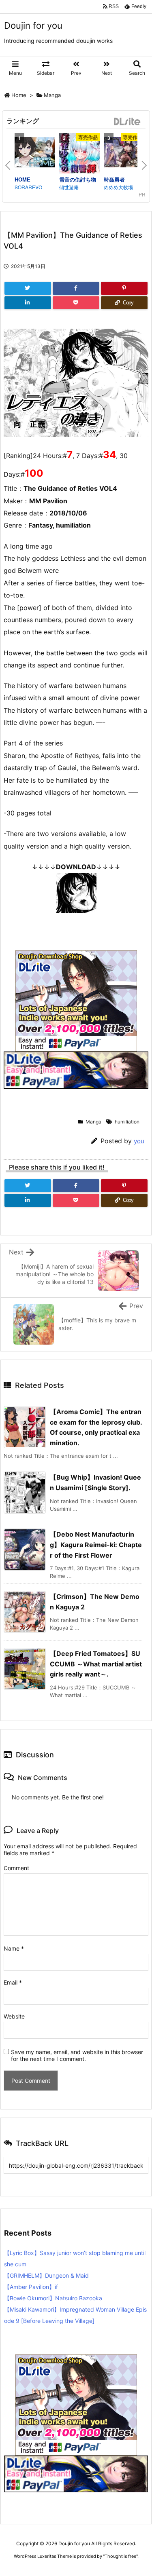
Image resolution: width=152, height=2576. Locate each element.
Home (19, 95)
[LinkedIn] (28, 303)
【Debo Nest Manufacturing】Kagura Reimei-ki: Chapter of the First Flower (96, 1545)
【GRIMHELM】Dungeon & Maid (46, 2275)
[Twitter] (28, 288)
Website (14, 2016)
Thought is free (120, 2556)
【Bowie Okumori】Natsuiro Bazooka (53, 2298)
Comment (16, 1868)
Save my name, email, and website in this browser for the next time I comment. (77, 2055)
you (139, 1141)
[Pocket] (76, 303)
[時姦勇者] (124, 153)
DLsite (127, 122)
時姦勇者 (114, 179)
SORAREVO (28, 187)
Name (14, 1948)
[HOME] (35, 153)
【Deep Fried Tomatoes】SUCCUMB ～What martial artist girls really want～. (96, 1664)
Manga (52, 95)
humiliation (127, 1122)
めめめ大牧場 (118, 187)
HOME (22, 179)
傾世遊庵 (69, 187)
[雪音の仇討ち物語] (79, 154)
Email (13, 1982)
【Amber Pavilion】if (31, 2287)
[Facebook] (76, 288)
